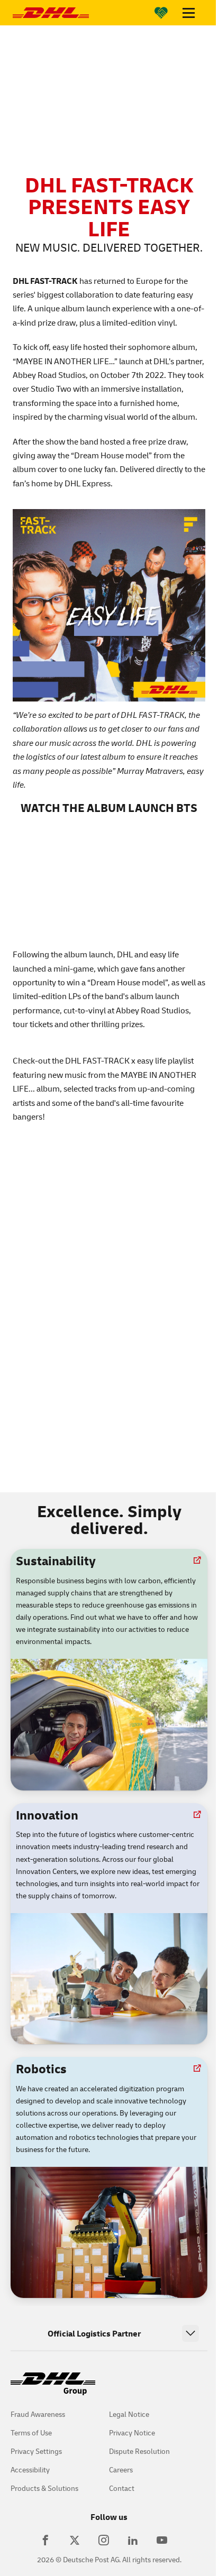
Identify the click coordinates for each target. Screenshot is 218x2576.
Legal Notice (129, 2414)
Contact (122, 2488)
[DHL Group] (53, 2389)
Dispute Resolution (139, 2451)
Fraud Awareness (38, 2414)
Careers (121, 2469)
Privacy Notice (132, 2432)
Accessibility (30, 2469)
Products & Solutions (44, 2488)
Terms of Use (31, 2432)
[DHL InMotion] (51, 13)
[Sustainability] (161, 13)
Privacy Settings (36, 2451)
